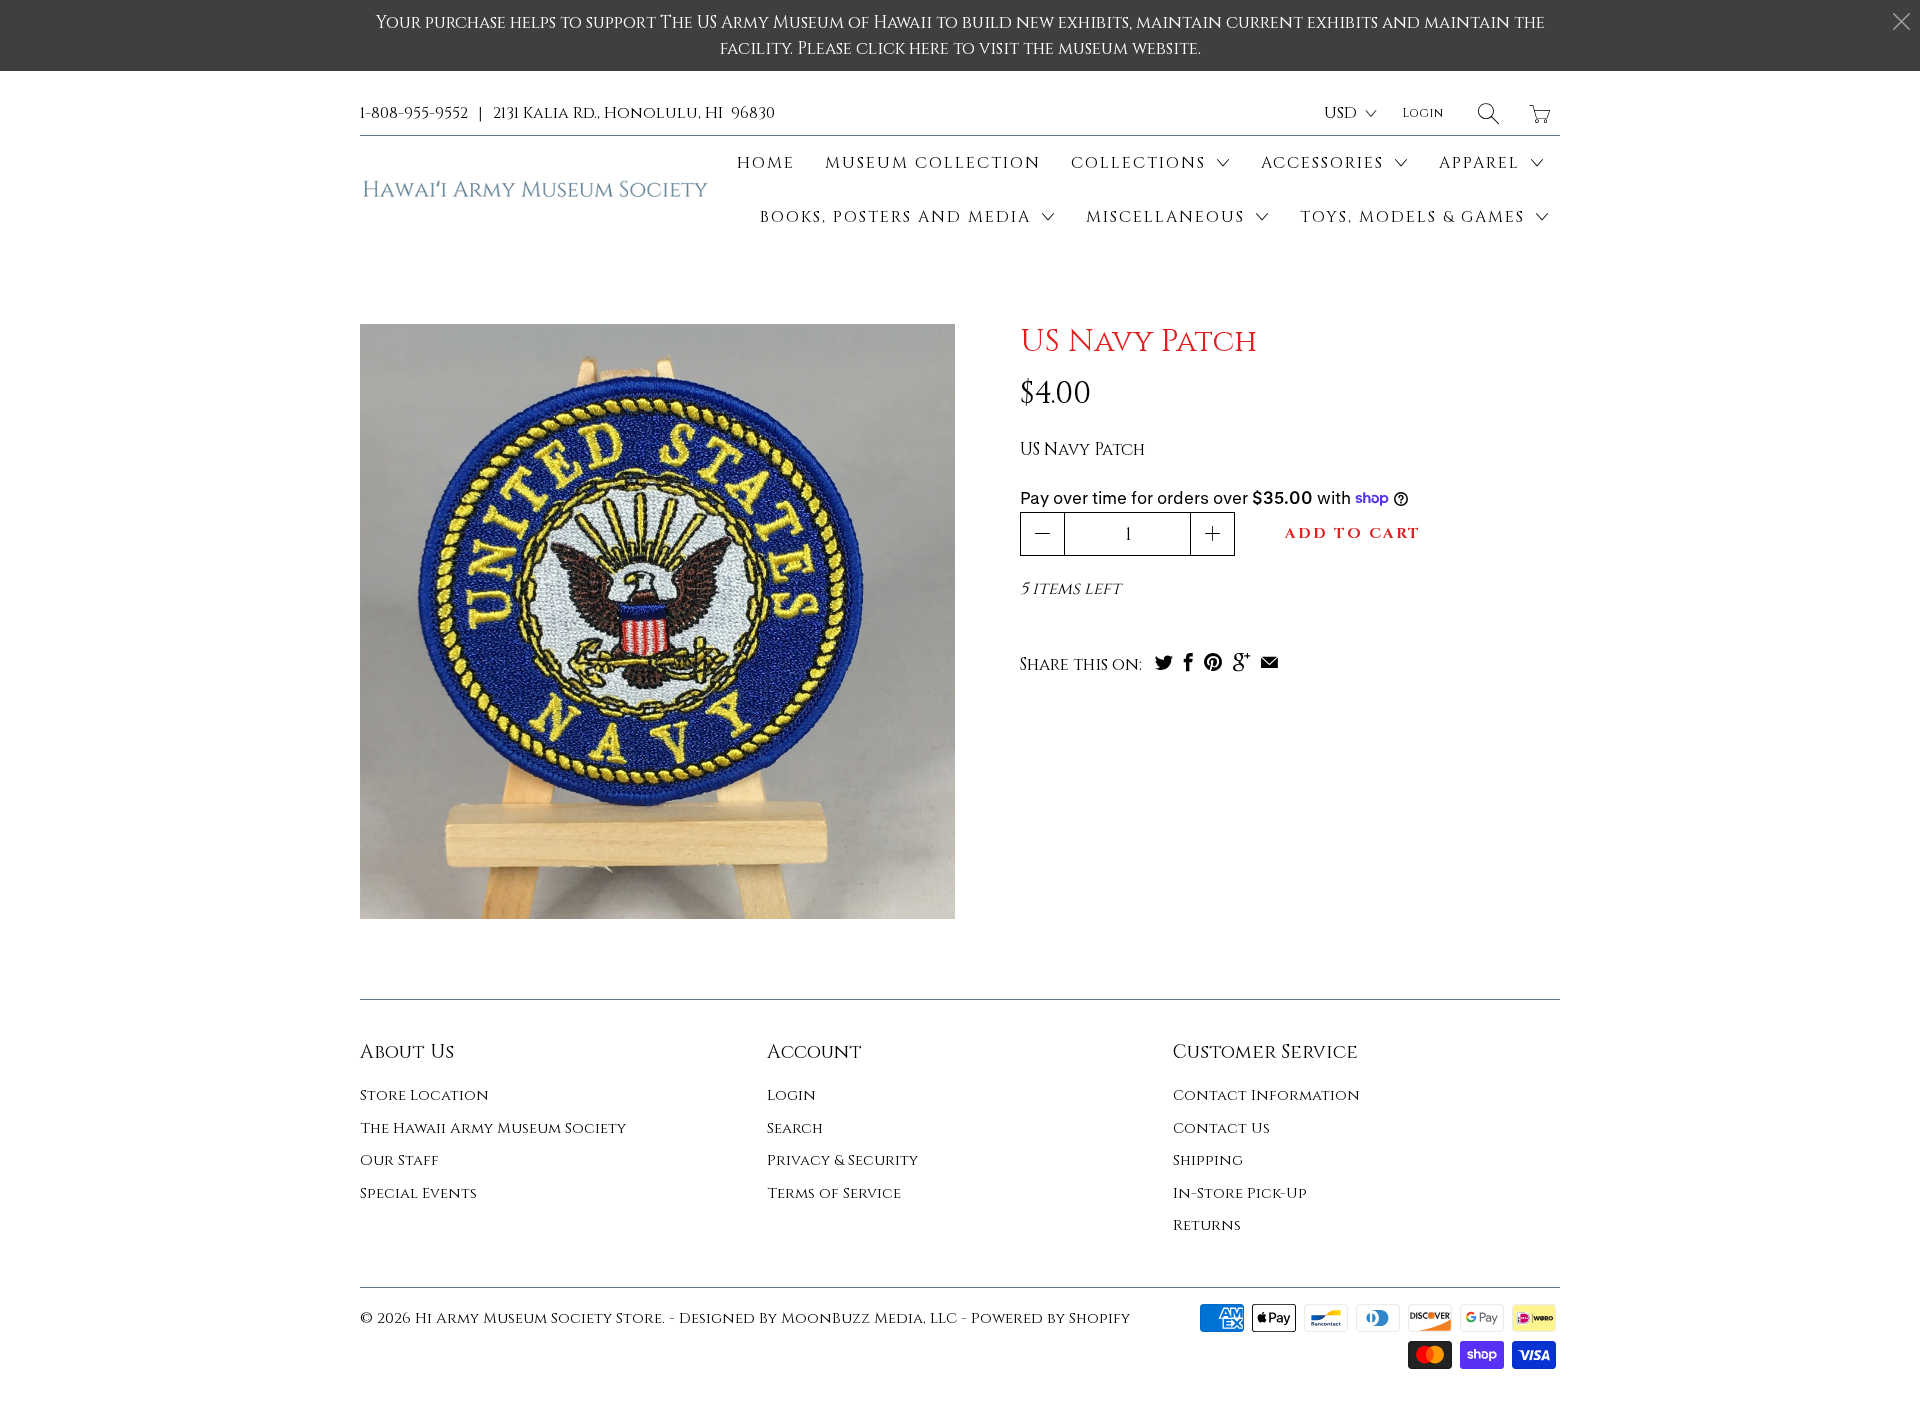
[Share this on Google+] (1241, 662)
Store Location (424, 1095)
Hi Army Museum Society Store (538, 1318)
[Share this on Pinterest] (1213, 662)
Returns (1207, 1225)
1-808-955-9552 (414, 113)
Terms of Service (834, 1193)
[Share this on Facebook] (1188, 662)
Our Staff (399, 1160)
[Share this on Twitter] (1164, 662)
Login (791, 1095)
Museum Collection (933, 163)
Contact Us (1221, 1128)
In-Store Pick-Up (1240, 1193)
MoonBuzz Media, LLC (869, 1318)
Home (766, 163)
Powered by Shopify (1050, 1318)
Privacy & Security (842, 1160)
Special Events (418, 1193)
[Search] (1488, 113)
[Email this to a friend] (1269, 662)
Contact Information (1266, 1095)
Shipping (1208, 1160)
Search (795, 1128)
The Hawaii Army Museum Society (493, 1128)
